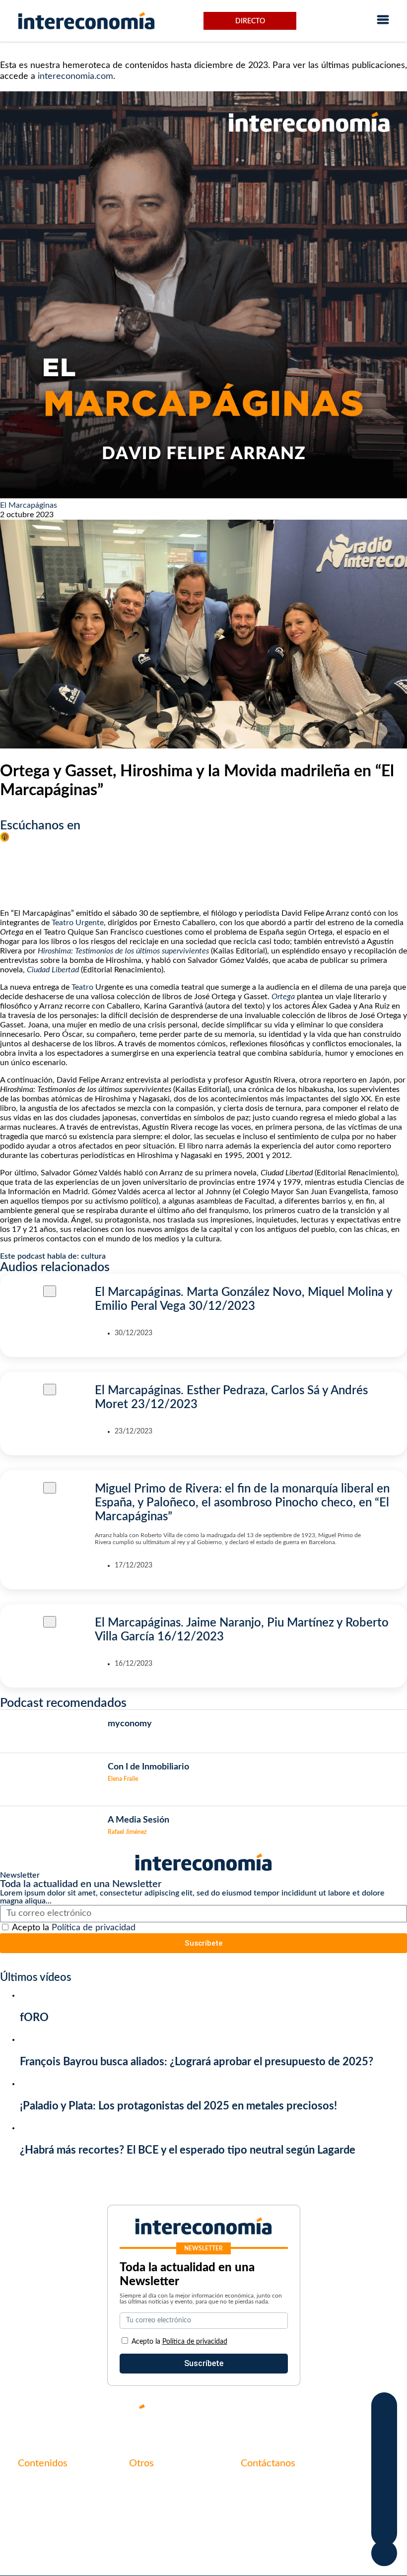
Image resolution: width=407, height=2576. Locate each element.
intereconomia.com (75, 76)
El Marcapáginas (29, 505)
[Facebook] (293, 2415)
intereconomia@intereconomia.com (303, 2490)
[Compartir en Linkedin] (384, 2448)
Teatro (81, 987)
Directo (250, 21)
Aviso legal (147, 2501)
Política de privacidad (94, 1928)
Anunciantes (40, 2501)
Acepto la (74, 1928)
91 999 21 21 (264, 2505)
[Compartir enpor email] (384, 2489)
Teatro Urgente (78, 923)
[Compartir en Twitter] (384, 2428)
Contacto (145, 2484)
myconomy (37, 2484)
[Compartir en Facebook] (384, 2408)
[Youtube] (323, 2415)
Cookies (143, 2535)
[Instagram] (352, 2415)
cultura (93, 1256)
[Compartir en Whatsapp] (384, 2469)
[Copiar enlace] (384, 2509)
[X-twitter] (263, 2415)
